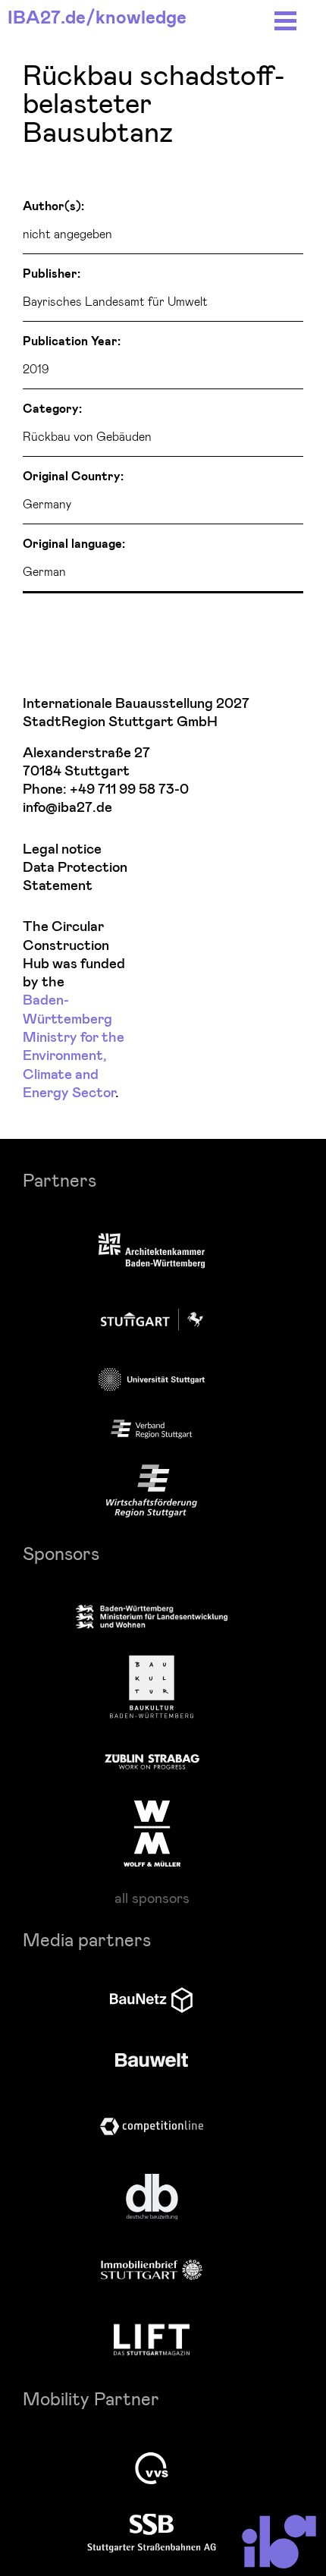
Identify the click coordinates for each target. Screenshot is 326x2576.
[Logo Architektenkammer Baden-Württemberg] (152, 1252)
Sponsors (61, 1553)
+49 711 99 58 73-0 (129, 789)
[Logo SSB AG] (152, 2534)
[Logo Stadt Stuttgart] (152, 1319)
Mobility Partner (91, 2398)
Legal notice (62, 849)
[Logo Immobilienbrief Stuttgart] (152, 2270)
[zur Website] (152, 1430)
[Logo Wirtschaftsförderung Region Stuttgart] (152, 1491)
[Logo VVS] (152, 2468)
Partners (60, 1179)
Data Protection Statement (75, 877)
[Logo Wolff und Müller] (152, 1833)
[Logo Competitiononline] (152, 2126)
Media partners (87, 1939)
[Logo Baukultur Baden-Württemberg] (152, 1687)
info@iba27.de (67, 808)
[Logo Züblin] (152, 1760)
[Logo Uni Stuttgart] (152, 1379)
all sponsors (152, 1898)
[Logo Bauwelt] (152, 2060)
